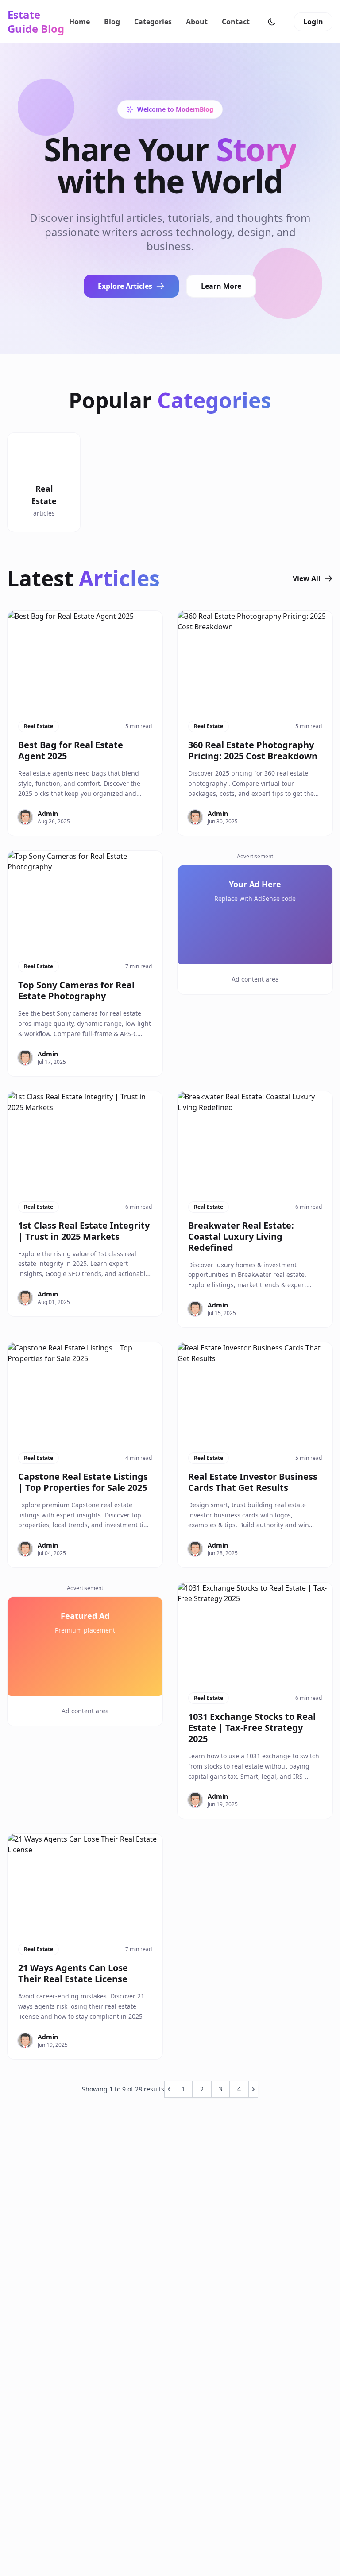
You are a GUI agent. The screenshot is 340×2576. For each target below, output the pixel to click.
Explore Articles (125, 286)
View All (307, 578)
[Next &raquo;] (253, 2089)
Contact (236, 22)
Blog (112, 22)
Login (313, 22)
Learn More (221, 286)
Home (79, 22)
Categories (153, 22)
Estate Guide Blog (36, 22)
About (197, 22)
